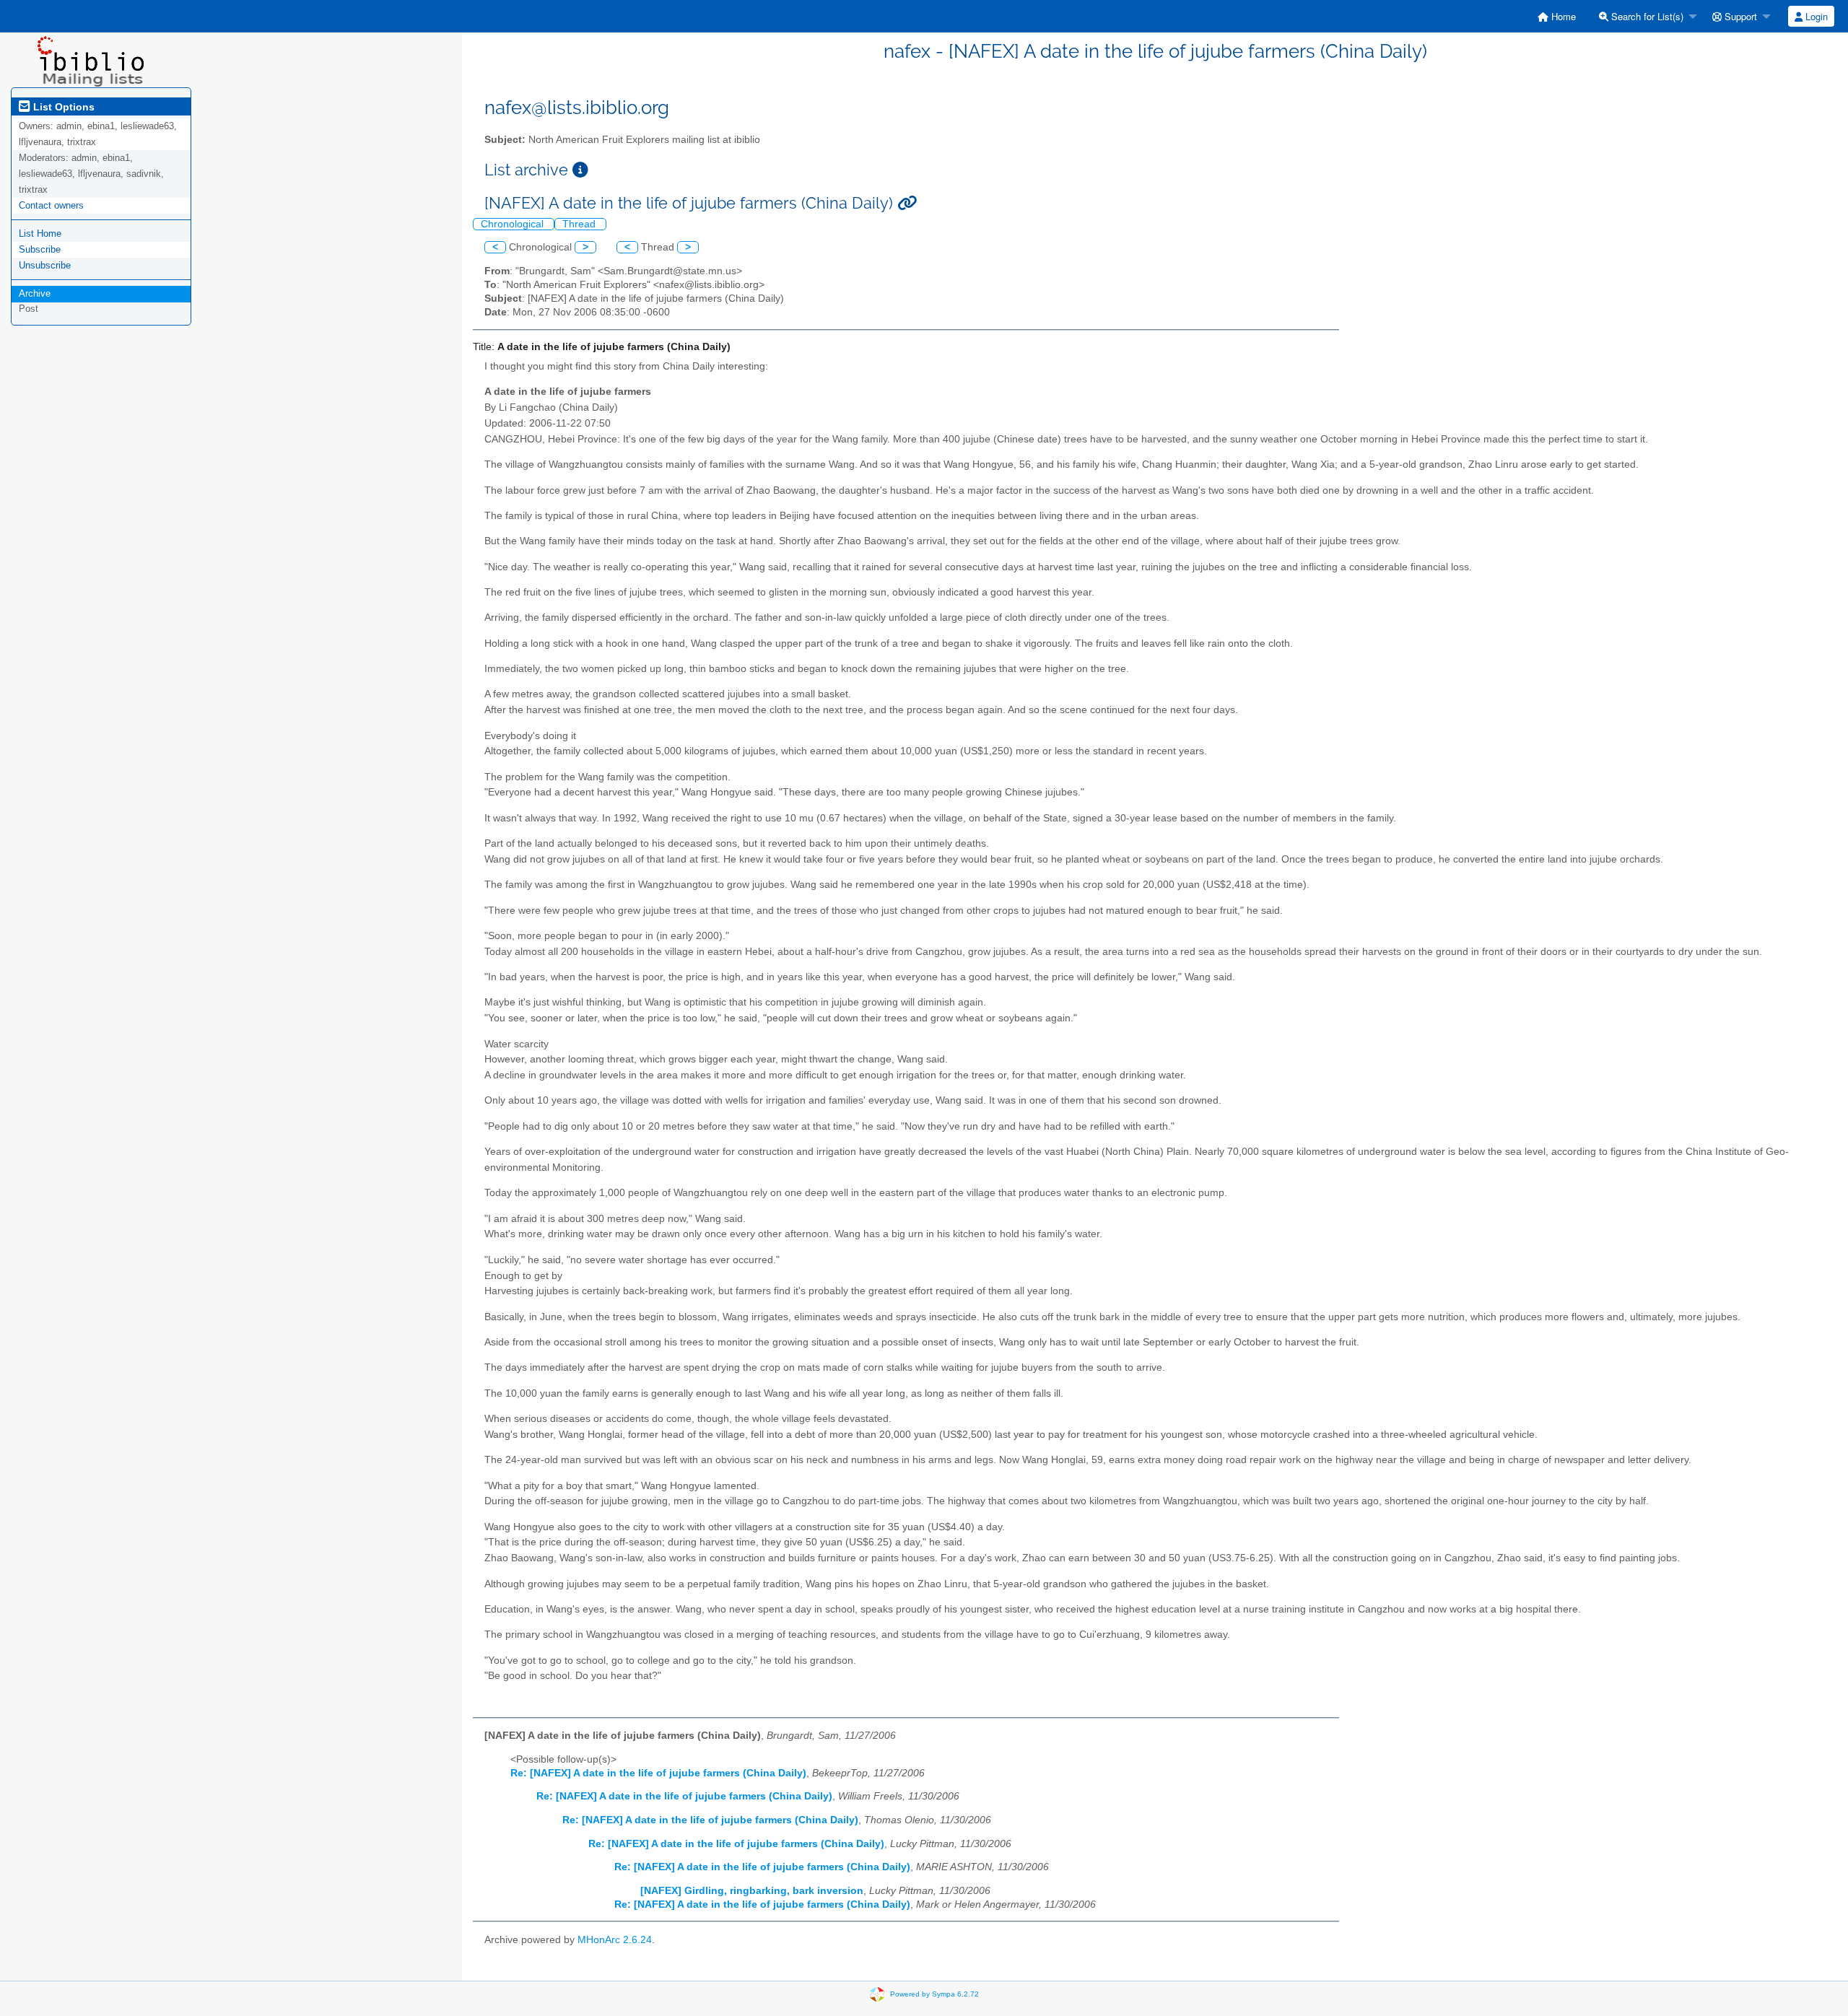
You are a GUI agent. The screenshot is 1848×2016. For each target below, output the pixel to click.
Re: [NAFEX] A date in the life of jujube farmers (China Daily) (658, 1773)
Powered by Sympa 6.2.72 (934, 1994)
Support (1739, 16)
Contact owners (51, 205)
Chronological (514, 224)
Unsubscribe (45, 265)
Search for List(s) (1646, 16)
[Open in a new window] (580, 170)
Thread (580, 224)
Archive (35, 293)
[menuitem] (1557, 16)
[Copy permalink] (907, 203)
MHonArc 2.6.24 (615, 1940)
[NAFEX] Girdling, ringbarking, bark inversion (752, 1891)
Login (1815, 16)
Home (1562, 16)
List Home (40, 234)
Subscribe (40, 249)
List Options (62, 107)
